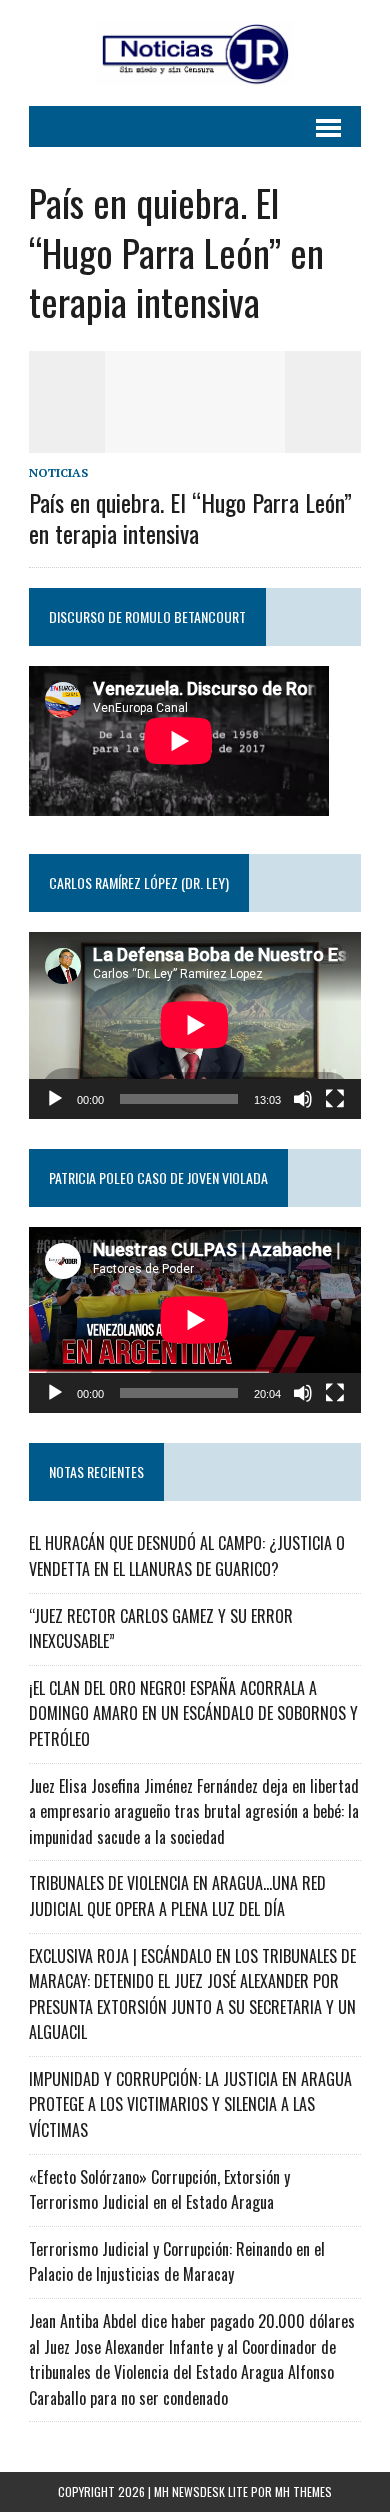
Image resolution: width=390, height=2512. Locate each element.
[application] (195, 1025)
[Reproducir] (55, 1099)
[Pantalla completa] (335, 1099)
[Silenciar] (303, 1099)
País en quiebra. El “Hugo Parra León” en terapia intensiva (190, 517)
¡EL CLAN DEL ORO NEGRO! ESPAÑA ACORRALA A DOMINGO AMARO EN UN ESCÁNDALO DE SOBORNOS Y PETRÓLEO (193, 1713)
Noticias (58, 472)
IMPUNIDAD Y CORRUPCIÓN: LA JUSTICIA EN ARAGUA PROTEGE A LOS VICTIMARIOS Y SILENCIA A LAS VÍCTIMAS (190, 2104)
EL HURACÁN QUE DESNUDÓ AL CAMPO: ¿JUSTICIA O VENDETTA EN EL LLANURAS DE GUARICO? (187, 1556)
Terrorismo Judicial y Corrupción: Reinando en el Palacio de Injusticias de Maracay (177, 2262)
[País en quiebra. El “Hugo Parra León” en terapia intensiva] (195, 439)
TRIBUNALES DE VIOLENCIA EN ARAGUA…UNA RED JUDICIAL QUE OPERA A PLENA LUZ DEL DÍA (177, 1896)
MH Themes (303, 2491)
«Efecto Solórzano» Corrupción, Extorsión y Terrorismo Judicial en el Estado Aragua (159, 2190)
